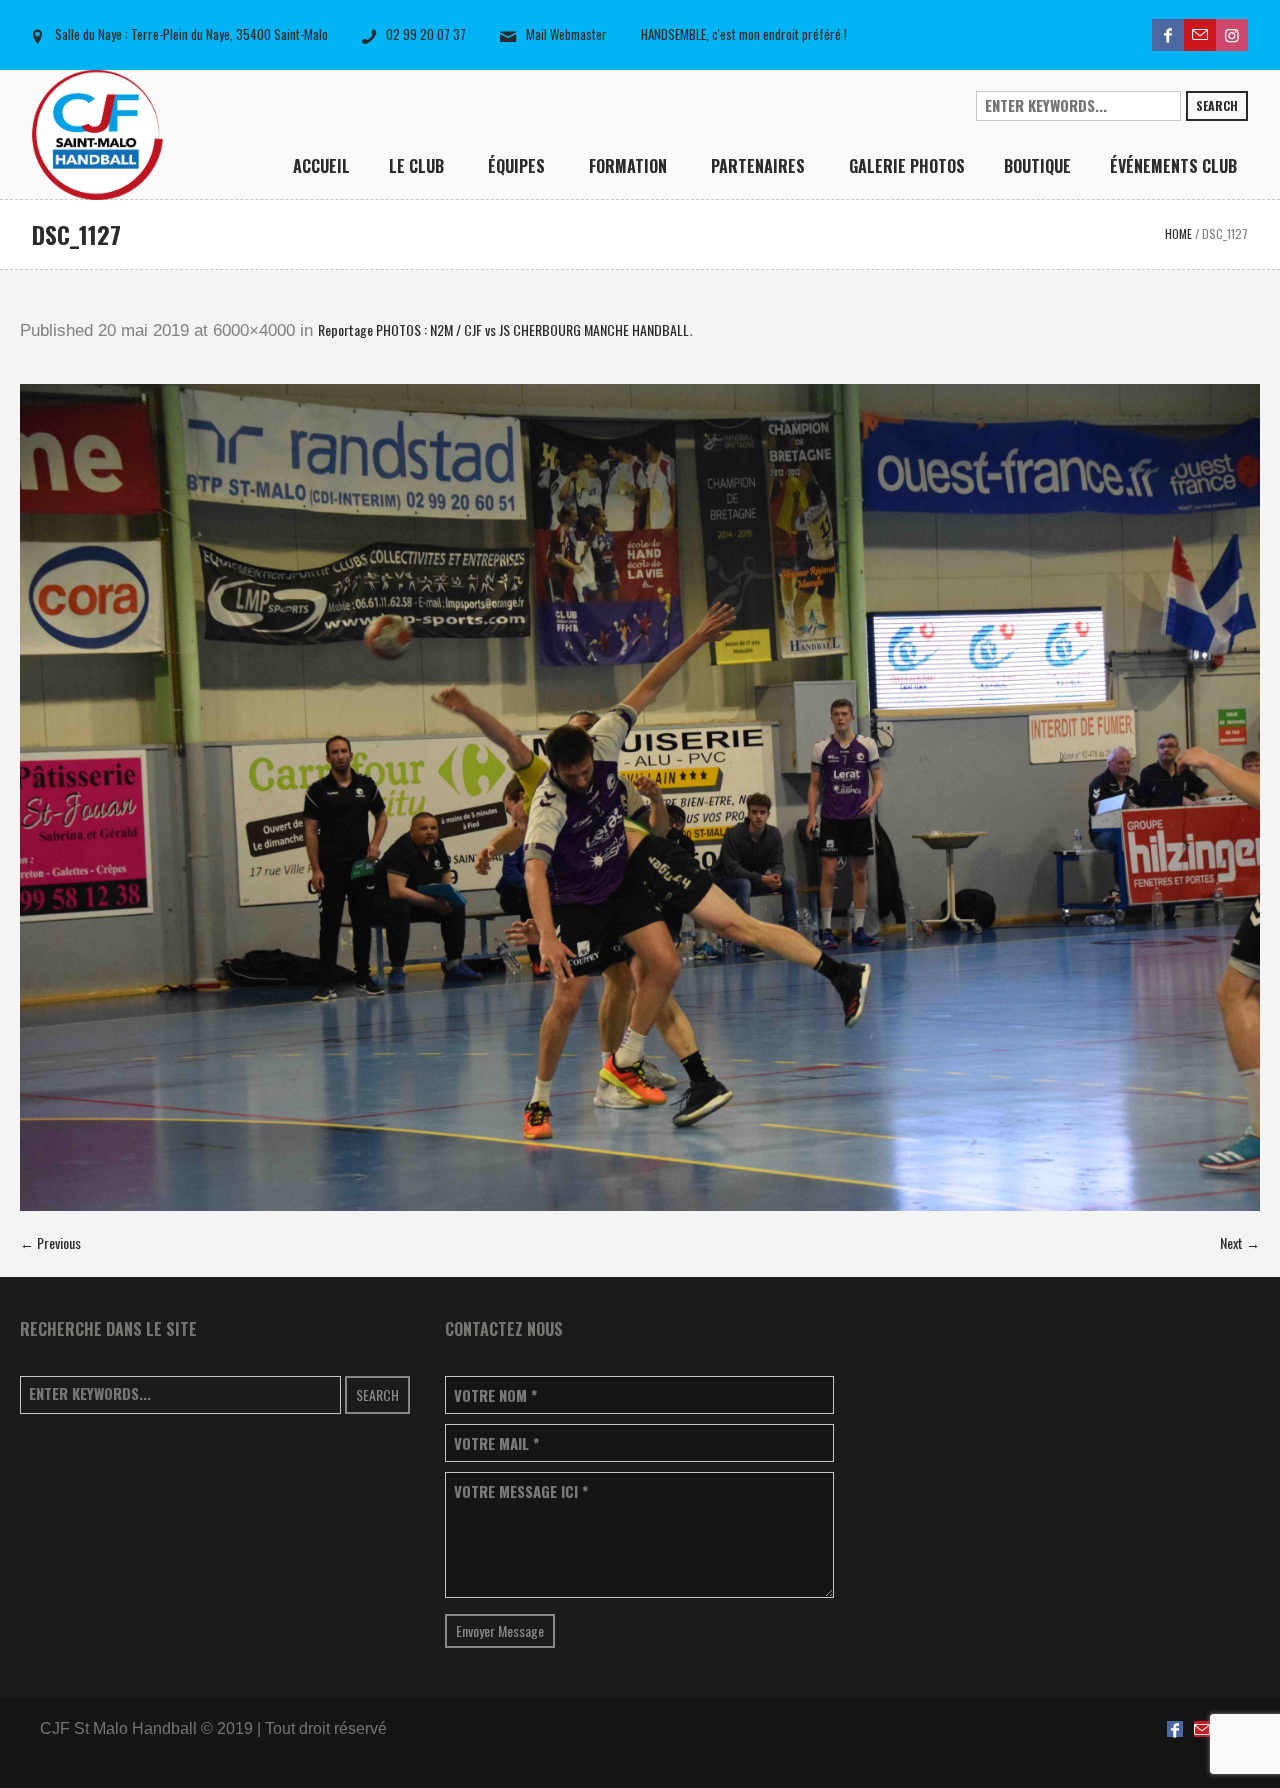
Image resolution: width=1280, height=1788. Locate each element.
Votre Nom (495, 1395)
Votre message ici (521, 1491)
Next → (1240, 1242)
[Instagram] (1232, 35)
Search (1217, 105)
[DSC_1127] (640, 797)
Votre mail (496, 1443)
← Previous (50, 1242)
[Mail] (1200, 35)
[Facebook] (1168, 35)
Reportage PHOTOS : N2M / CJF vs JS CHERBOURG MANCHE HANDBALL (503, 329)
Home (1178, 233)
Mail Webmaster (566, 34)
